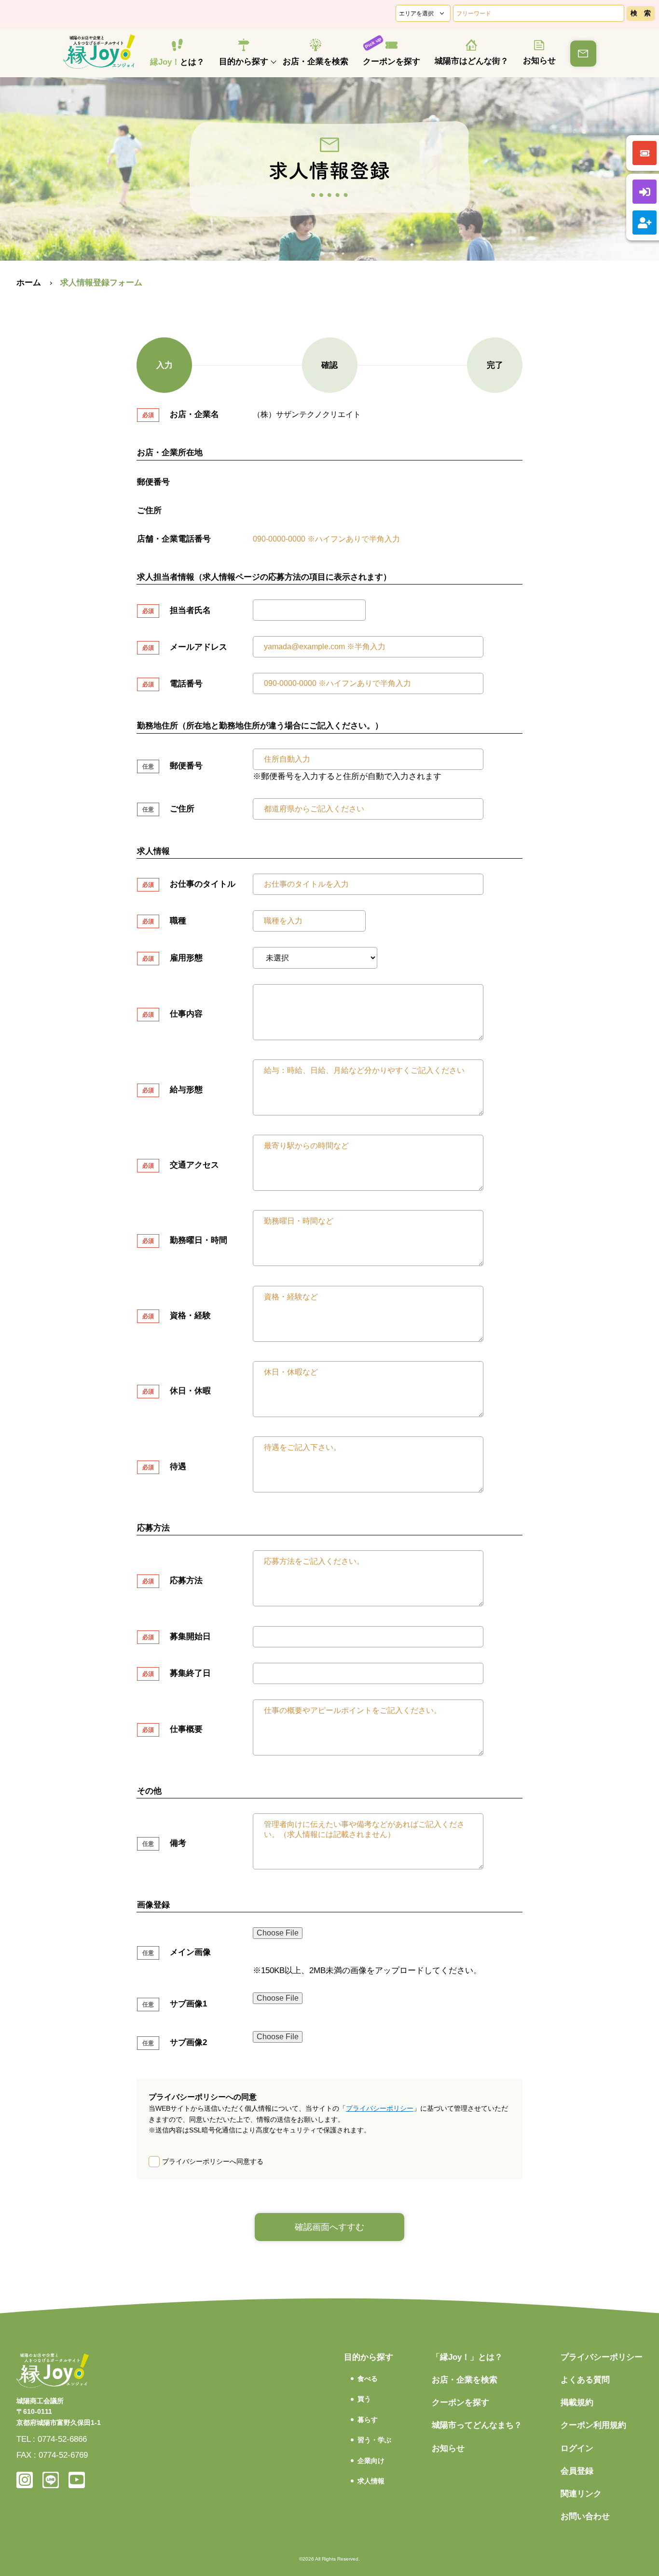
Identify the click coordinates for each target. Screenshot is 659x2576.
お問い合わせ (585, 2516)
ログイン (577, 2448)
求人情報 (371, 2481)
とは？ (177, 62)
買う (364, 2399)
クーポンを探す (391, 62)
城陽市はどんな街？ (472, 61)
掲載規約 (577, 2402)
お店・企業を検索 (316, 62)
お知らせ (539, 61)
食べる (368, 2379)
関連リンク (581, 2494)
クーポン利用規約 (593, 2425)
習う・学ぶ (374, 2440)
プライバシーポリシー (380, 2108)
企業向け (371, 2461)
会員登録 (577, 2471)
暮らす (368, 2420)
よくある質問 (585, 2380)
